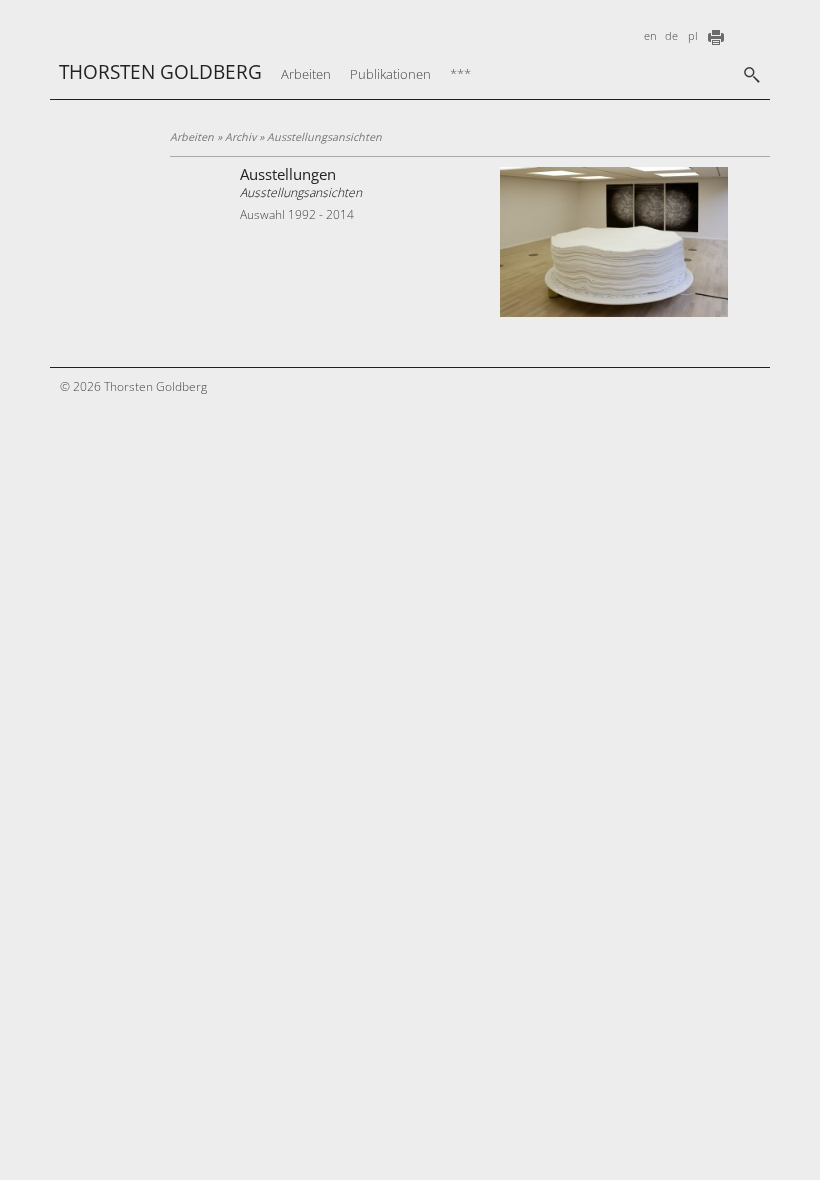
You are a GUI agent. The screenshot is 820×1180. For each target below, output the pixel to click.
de (671, 36)
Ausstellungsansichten (301, 192)
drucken (716, 37)
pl (692, 36)
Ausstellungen (288, 174)
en (650, 36)
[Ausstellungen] (614, 312)
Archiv (240, 137)
